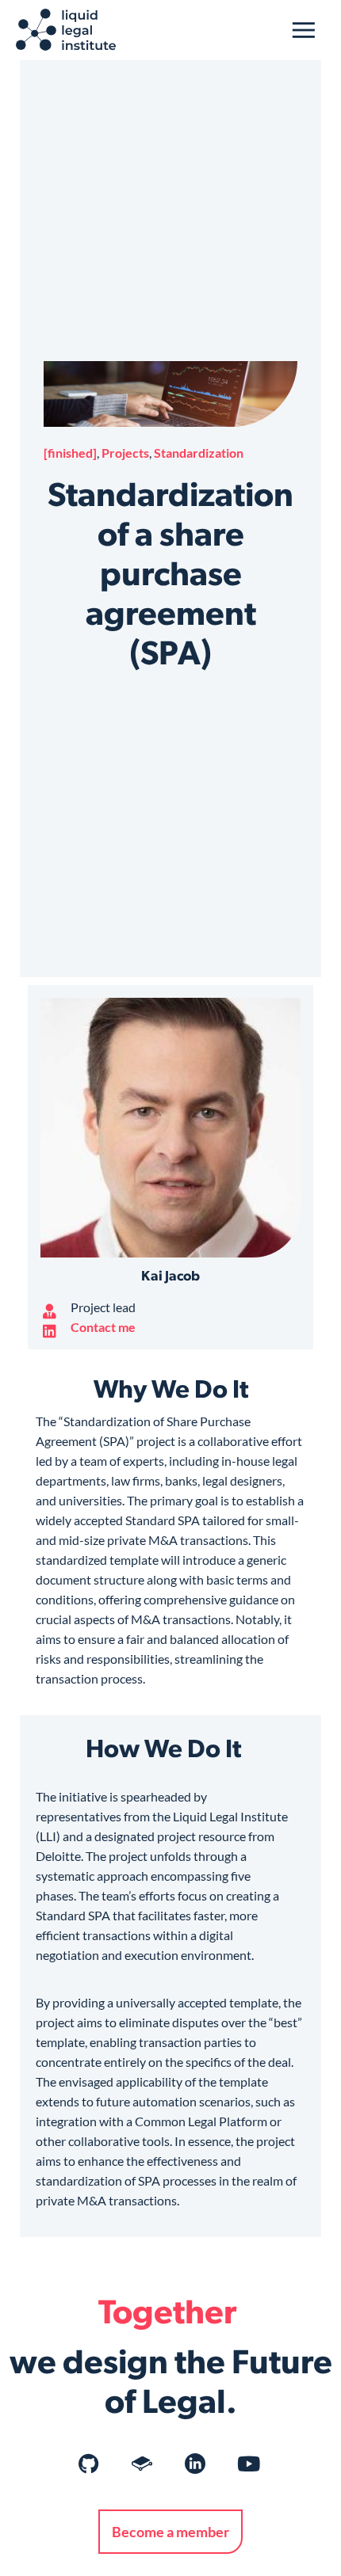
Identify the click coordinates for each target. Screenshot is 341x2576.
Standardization (199, 453)
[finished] (70, 453)
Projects (125, 453)
